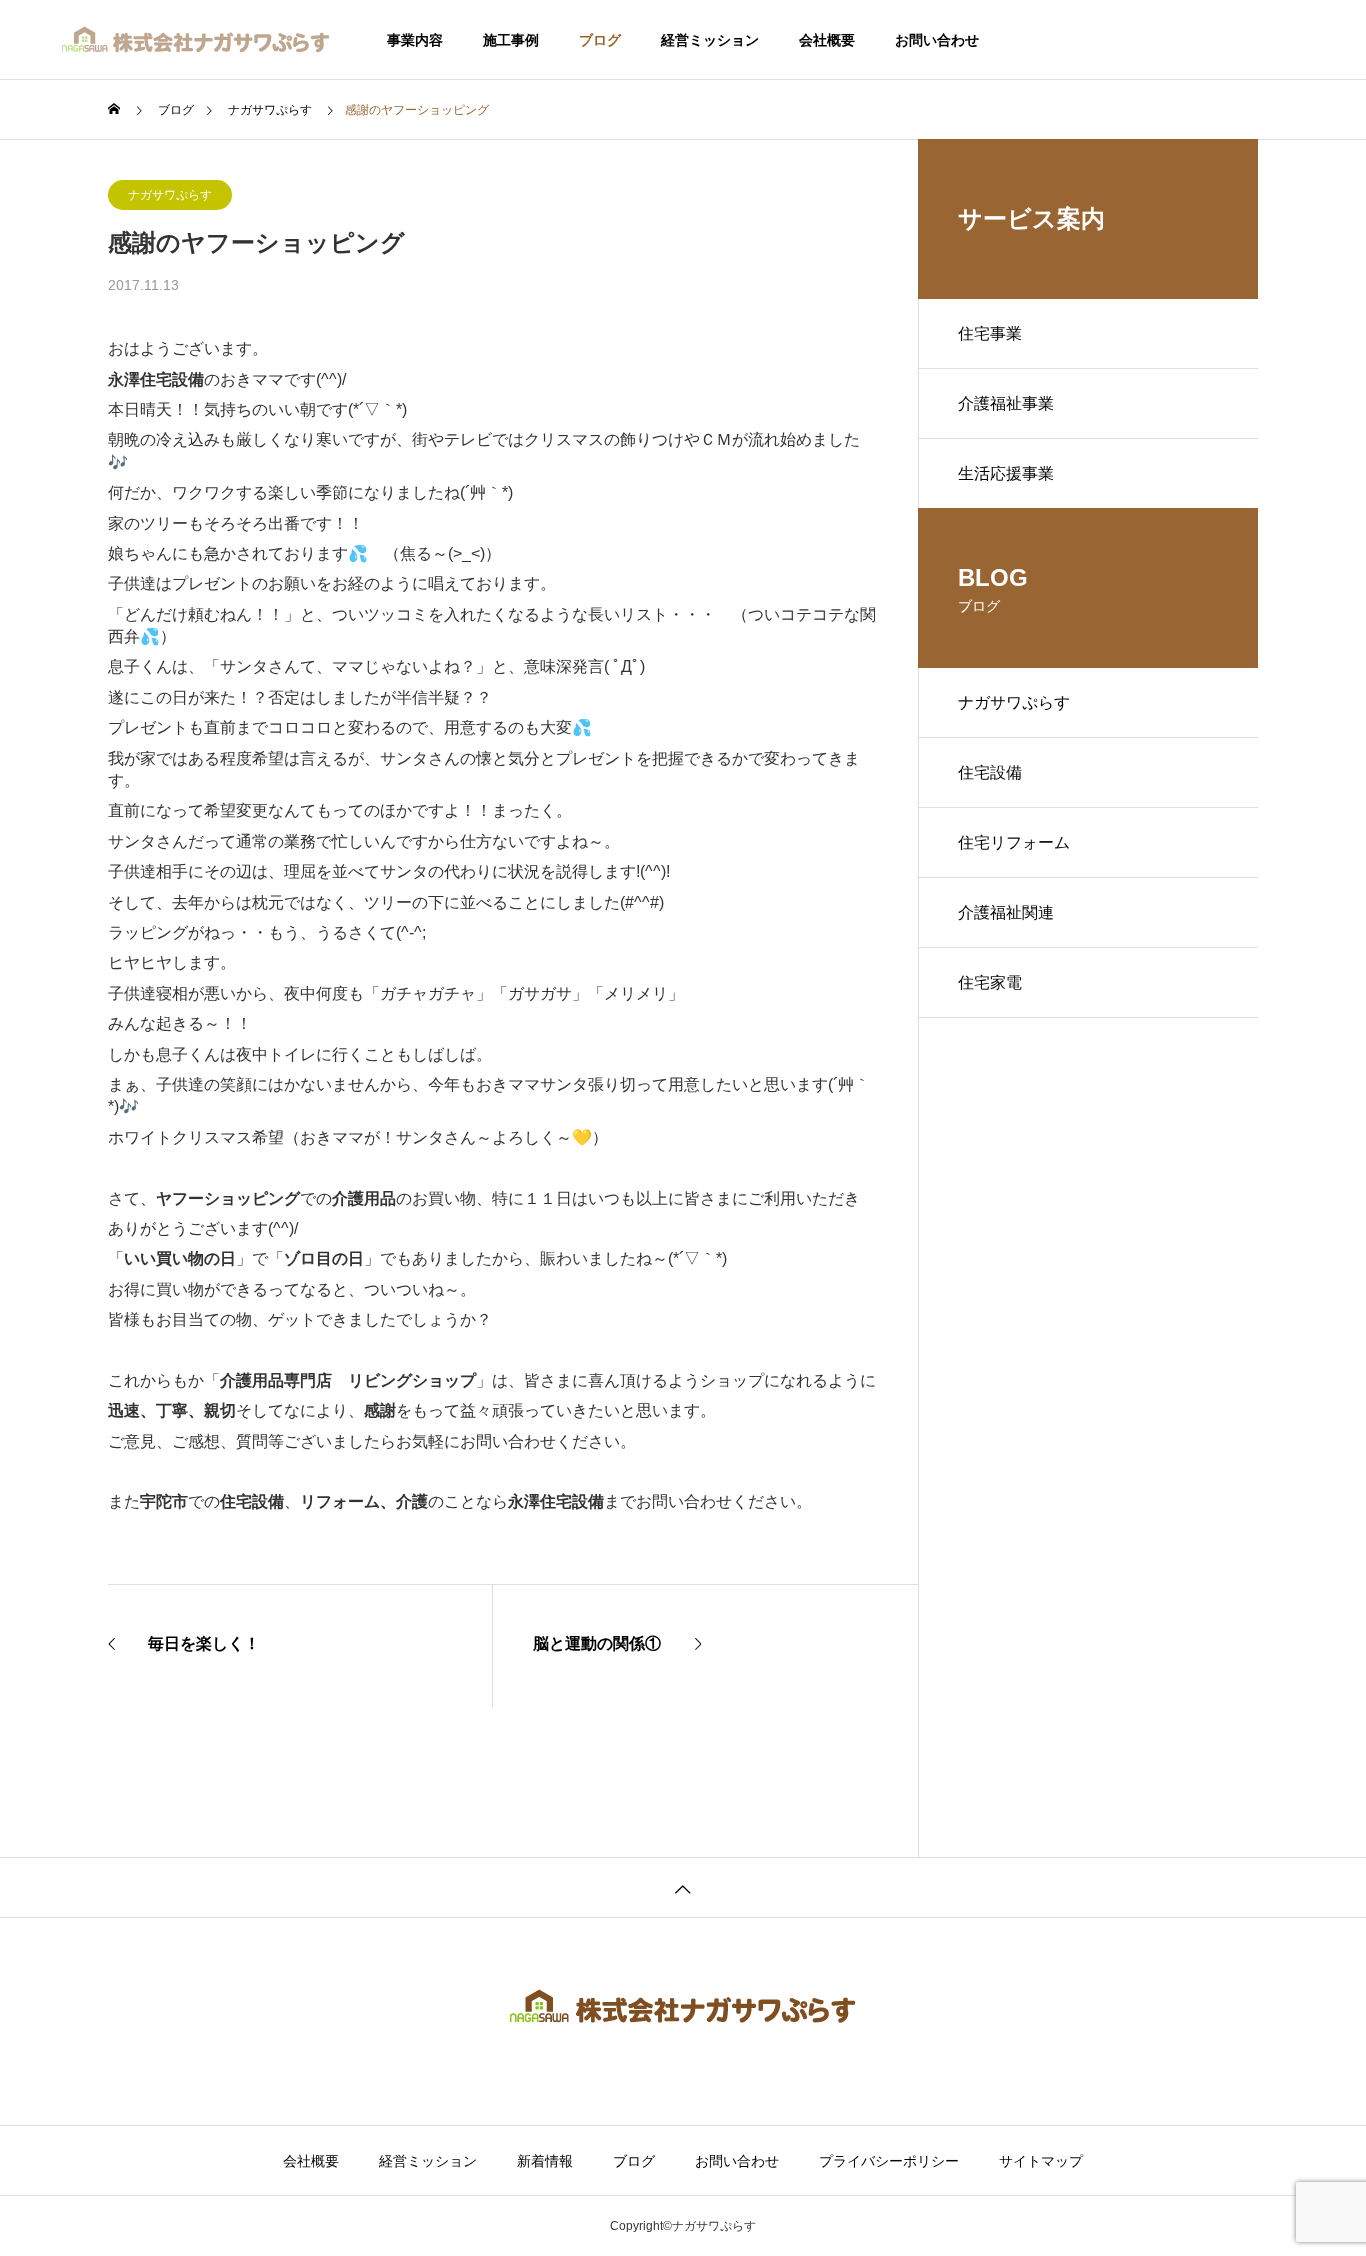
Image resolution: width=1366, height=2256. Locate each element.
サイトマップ (1041, 2161)
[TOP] (683, 1887)
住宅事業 (990, 333)
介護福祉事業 (1006, 403)
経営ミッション (710, 40)
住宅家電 (990, 982)
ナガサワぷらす (170, 195)
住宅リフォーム (1014, 842)
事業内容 (415, 40)
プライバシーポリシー (889, 2161)
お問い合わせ (937, 40)
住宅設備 (990, 772)
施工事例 (511, 40)
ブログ (600, 40)
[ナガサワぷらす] (197, 40)
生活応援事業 (1006, 473)
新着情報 (545, 2161)
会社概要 (827, 40)
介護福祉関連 (1006, 912)
